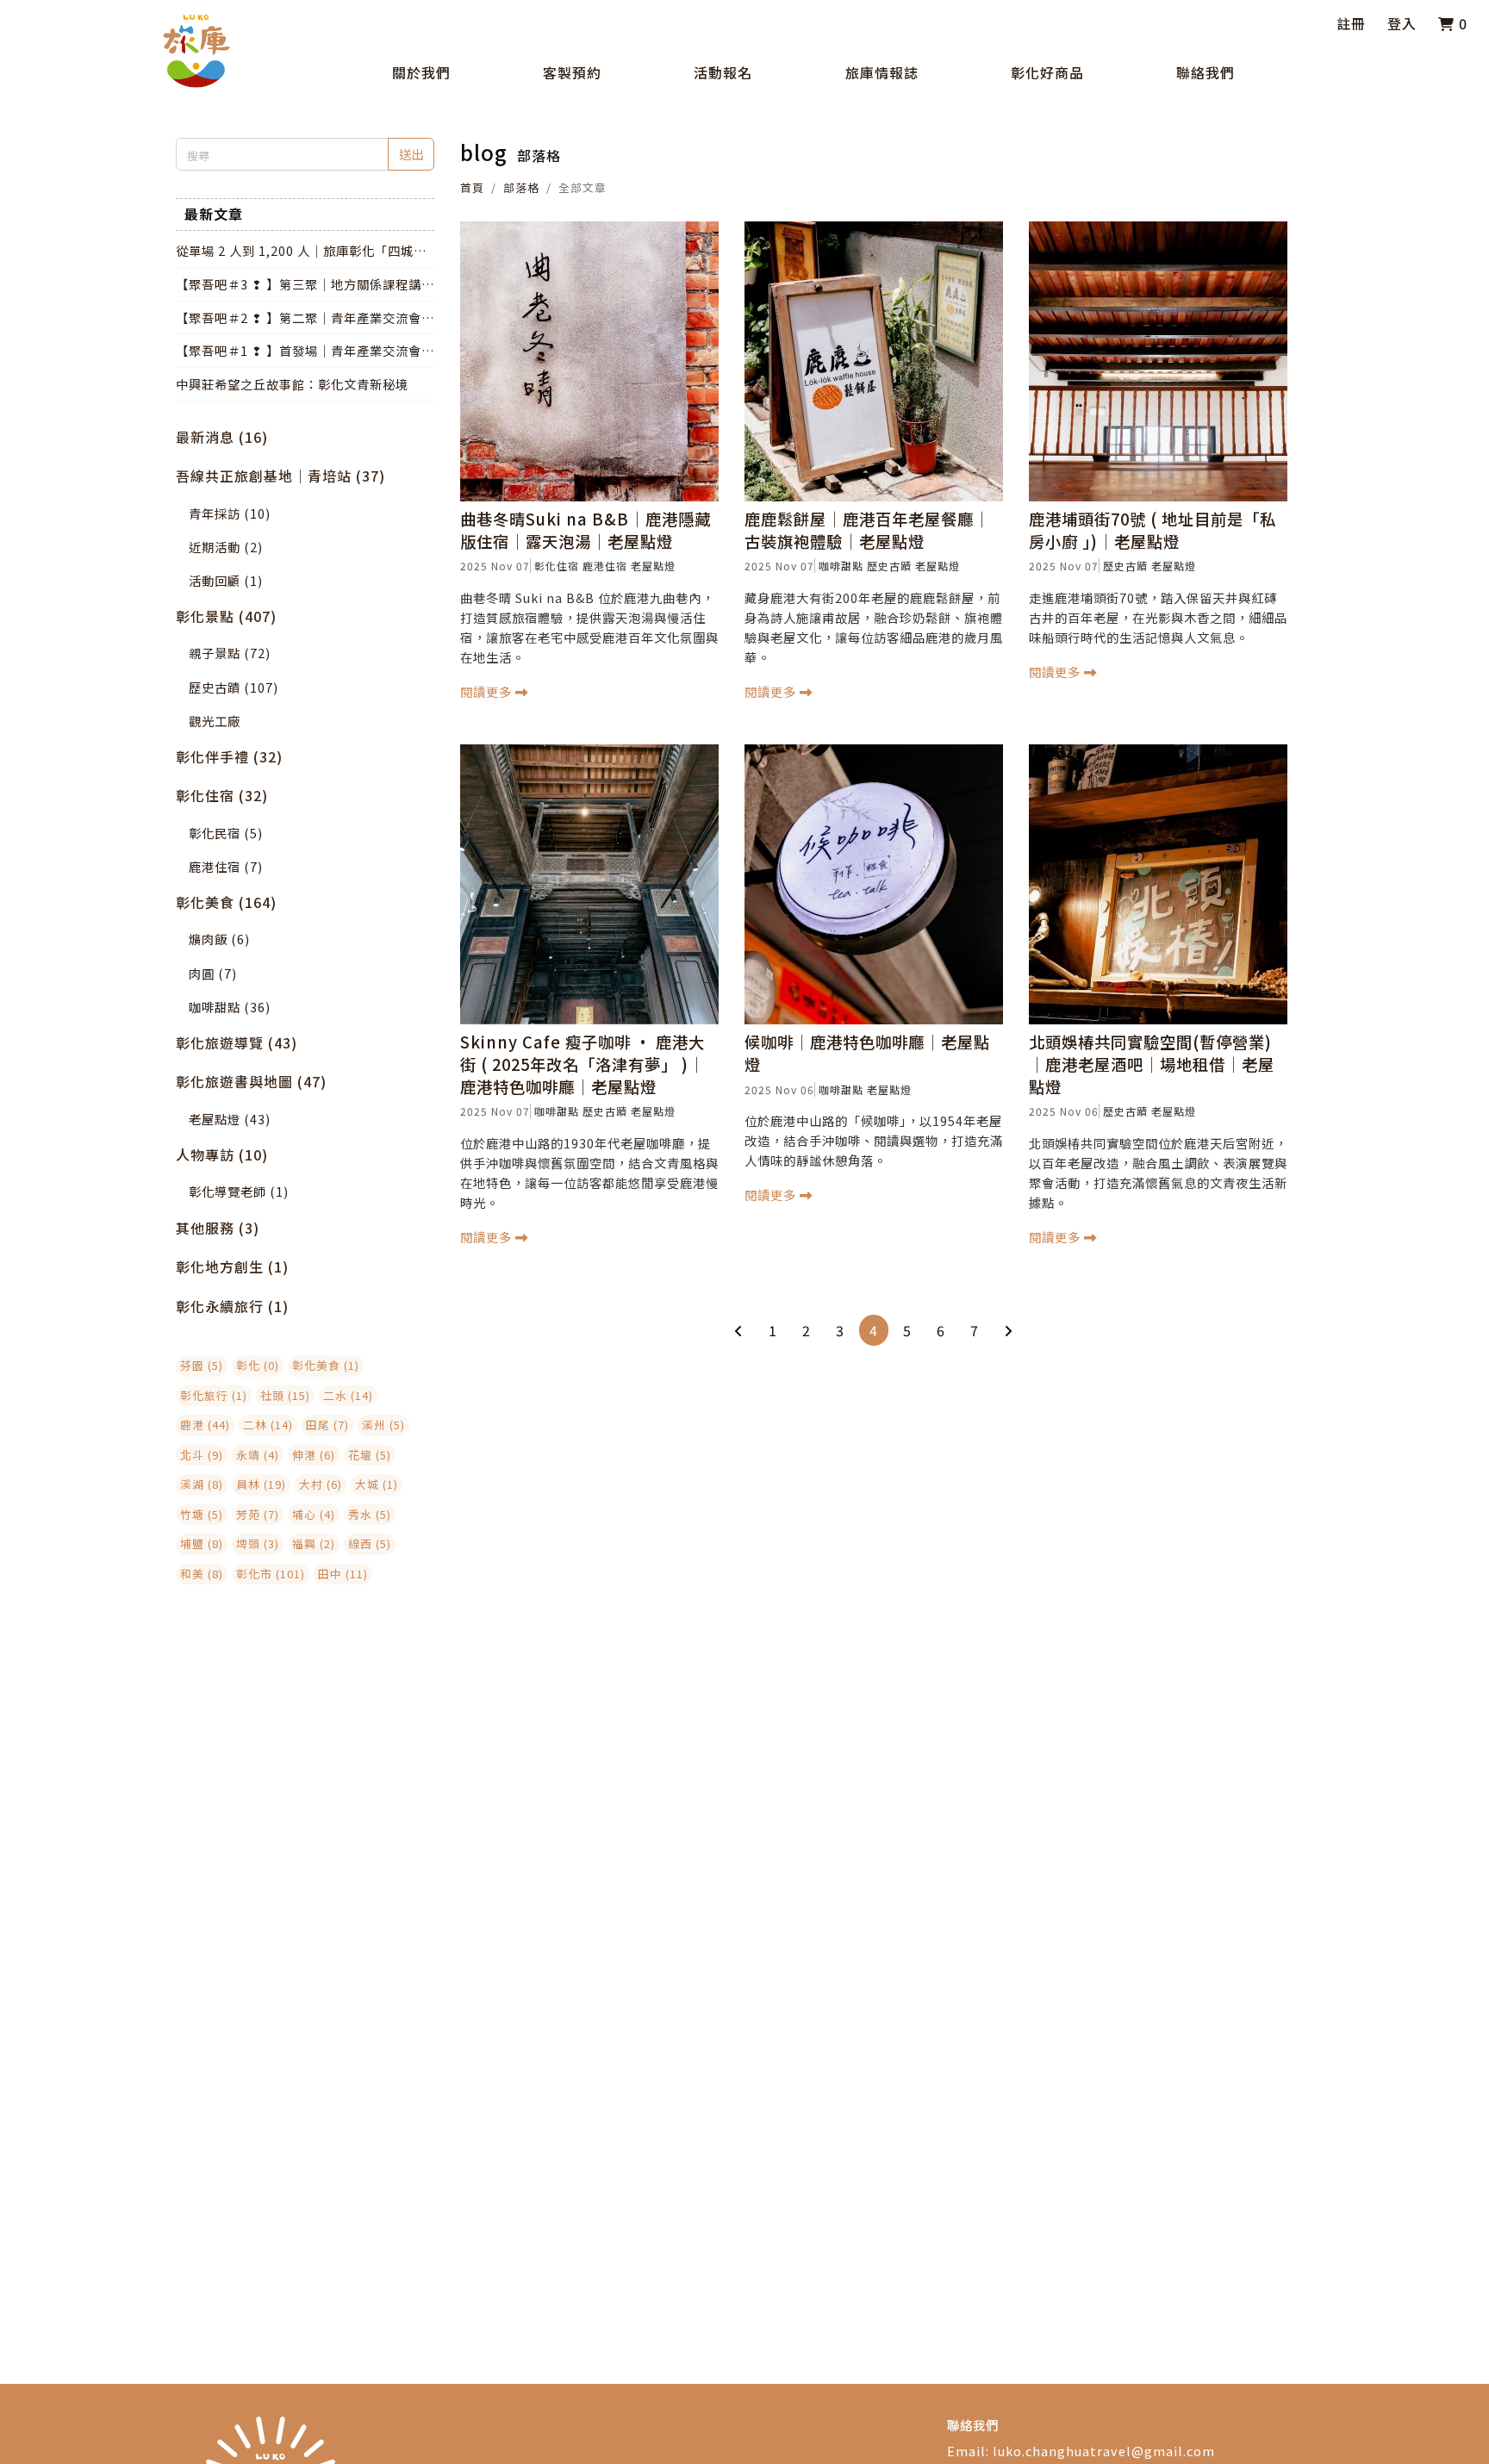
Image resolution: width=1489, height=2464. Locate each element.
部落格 (521, 187)
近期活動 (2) (226, 547)
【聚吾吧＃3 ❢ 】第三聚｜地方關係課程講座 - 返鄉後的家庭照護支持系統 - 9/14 (305, 284)
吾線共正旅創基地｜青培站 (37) (280, 476)
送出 (411, 154)
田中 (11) (343, 1574)
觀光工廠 (215, 721)
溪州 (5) (383, 1425)
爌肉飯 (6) (219, 939)
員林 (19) (261, 1484)
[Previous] (739, 1330)
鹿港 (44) (205, 1425)
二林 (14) (268, 1425)
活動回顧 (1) (226, 580)
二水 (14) (348, 1395)
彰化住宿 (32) (222, 795)
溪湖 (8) (202, 1484)
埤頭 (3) (258, 1543)
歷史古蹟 (889, 566)
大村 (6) (321, 1484)
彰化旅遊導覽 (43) (237, 1042)
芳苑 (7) (258, 1514)
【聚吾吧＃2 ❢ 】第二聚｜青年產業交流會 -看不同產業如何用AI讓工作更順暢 (303, 318)
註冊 (1351, 23)
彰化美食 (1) (326, 1365)
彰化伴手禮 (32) (229, 756)
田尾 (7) (327, 1425)
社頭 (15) (285, 1395)
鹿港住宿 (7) (226, 866)
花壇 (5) (370, 1455)
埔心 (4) (314, 1514)
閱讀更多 (488, 691)
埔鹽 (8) (202, 1543)
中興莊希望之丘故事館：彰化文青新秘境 (292, 384)
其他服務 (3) (218, 1228)
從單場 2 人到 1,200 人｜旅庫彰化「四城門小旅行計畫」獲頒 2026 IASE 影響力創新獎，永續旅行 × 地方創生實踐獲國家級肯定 (302, 251)
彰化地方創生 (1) (232, 1266)
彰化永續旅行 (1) (232, 1306)
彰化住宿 (557, 566)
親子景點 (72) (230, 653)
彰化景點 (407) (226, 616)
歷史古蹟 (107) (234, 687)
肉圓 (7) (213, 973)
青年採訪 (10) (230, 513)
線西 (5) (370, 1543)
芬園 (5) (202, 1365)
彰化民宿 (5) (226, 833)
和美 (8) (202, 1574)
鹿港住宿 (605, 566)
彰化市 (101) (271, 1574)
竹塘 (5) (202, 1514)
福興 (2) (314, 1543)
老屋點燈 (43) (230, 1119)
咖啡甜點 (841, 566)
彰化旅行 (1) (214, 1395)
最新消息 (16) (222, 437)
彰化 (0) (258, 1365)
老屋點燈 (653, 566)
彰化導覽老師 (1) (239, 1191)
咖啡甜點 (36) (230, 1007)
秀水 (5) (370, 1514)
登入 (1402, 23)
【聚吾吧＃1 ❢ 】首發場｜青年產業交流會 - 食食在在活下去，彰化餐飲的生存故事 (303, 351)
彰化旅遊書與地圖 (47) (251, 1081)
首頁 (472, 187)
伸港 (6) (314, 1455)
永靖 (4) (258, 1455)
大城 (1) (377, 1484)
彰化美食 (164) (226, 902)
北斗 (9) (202, 1455)
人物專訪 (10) (222, 1154)
